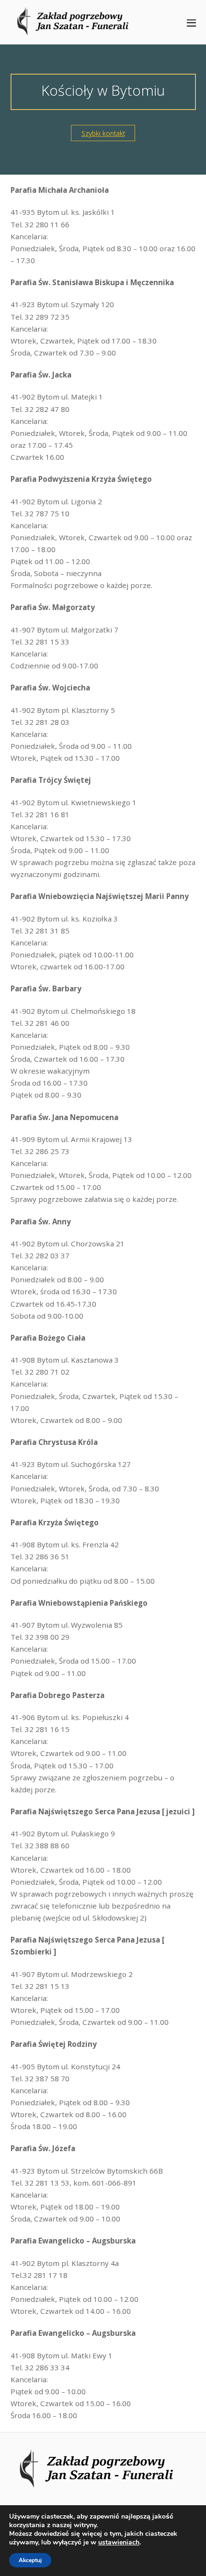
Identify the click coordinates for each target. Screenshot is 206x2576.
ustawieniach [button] (119, 2542)
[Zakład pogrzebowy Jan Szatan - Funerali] (78, 30)
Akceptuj (30, 2560)
